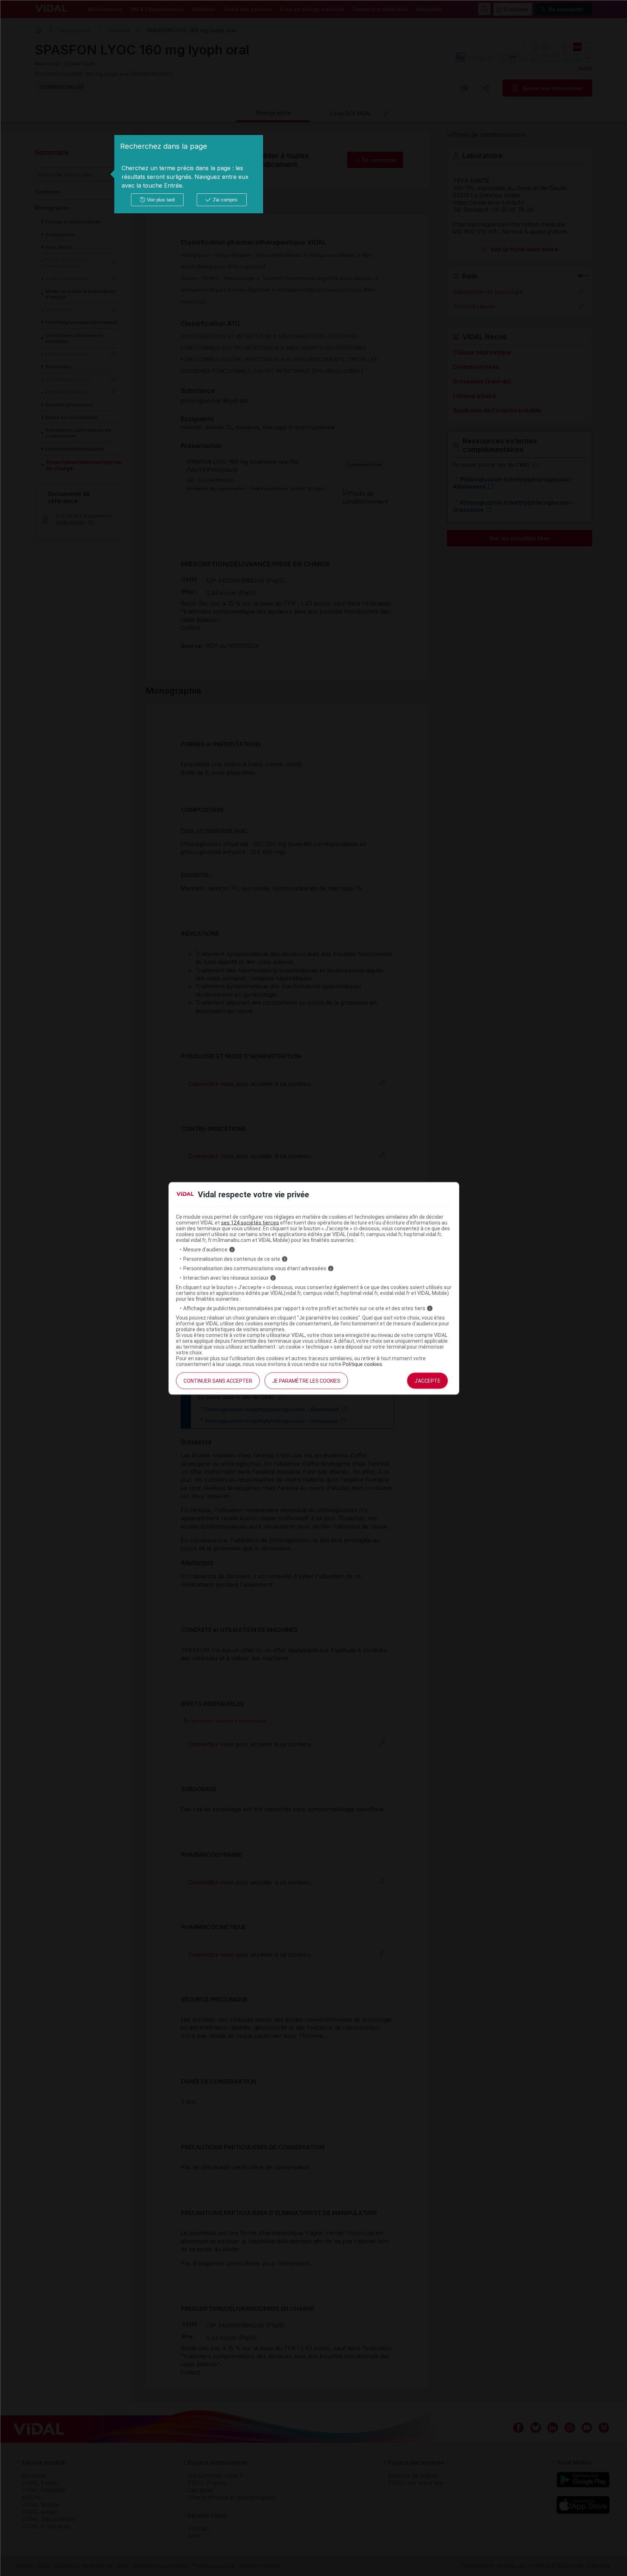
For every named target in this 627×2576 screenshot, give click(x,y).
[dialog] (189, 174)
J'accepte (427, 1381)
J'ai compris (225, 200)
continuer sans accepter (218, 1381)
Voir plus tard (161, 200)
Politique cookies (362, 1364)
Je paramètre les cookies (306, 1381)
